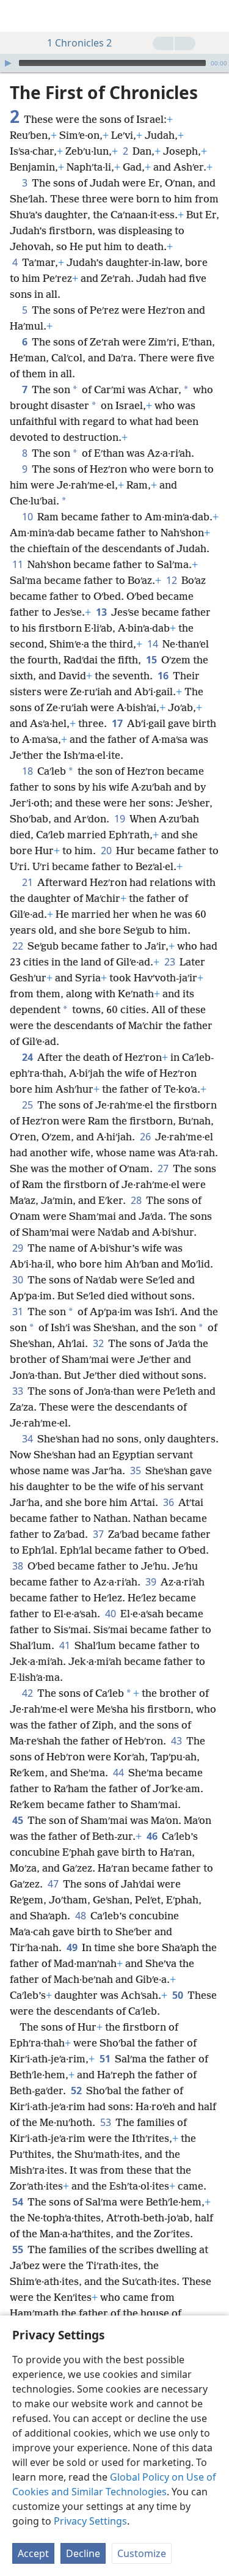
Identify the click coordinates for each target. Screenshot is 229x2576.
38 (19, 1566)
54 (19, 2202)
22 (19, 946)
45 (19, 1820)
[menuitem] (18, 16)
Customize (142, 2553)
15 (152, 660)
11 (19, 564)
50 (179, 1995)
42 (28, 1693)
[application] (114, 63)
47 (54, 1884)
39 (152, 1582)
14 (154, 644)
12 (173, 580)
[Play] (8, 63)
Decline (83, 2553)
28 (137, 1200)
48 (82, 1916)
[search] (214, 16)
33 (19, 1391)
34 (28, 1439)
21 (28, 882)
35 (136, 1471)
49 (73, 1947)
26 (146, 1137)
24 (28, 1057)
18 (28, 771)
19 (121, 819)
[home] (18, 16)
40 (111, 1614)
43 (177, 1741)
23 (171, 962)
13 (102, 612)
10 (28, 517)
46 (153, 1836)
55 (19, 2249)
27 (164, 1168)
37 (99, 1534)
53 (107, 2122)
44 (119, 1773)
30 (19, 1280)
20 (107, 851)
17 (118, 723)
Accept (33, 2553)
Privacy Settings (90, 2521)
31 (19, 1312)
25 (28, 1105)
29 (19, 1248)
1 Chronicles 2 (79, 43)
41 (66, 1645)
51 (106, 2059)
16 (164, 676)
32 (99, 1343)
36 (169, 1502)
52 (77, 2091)
